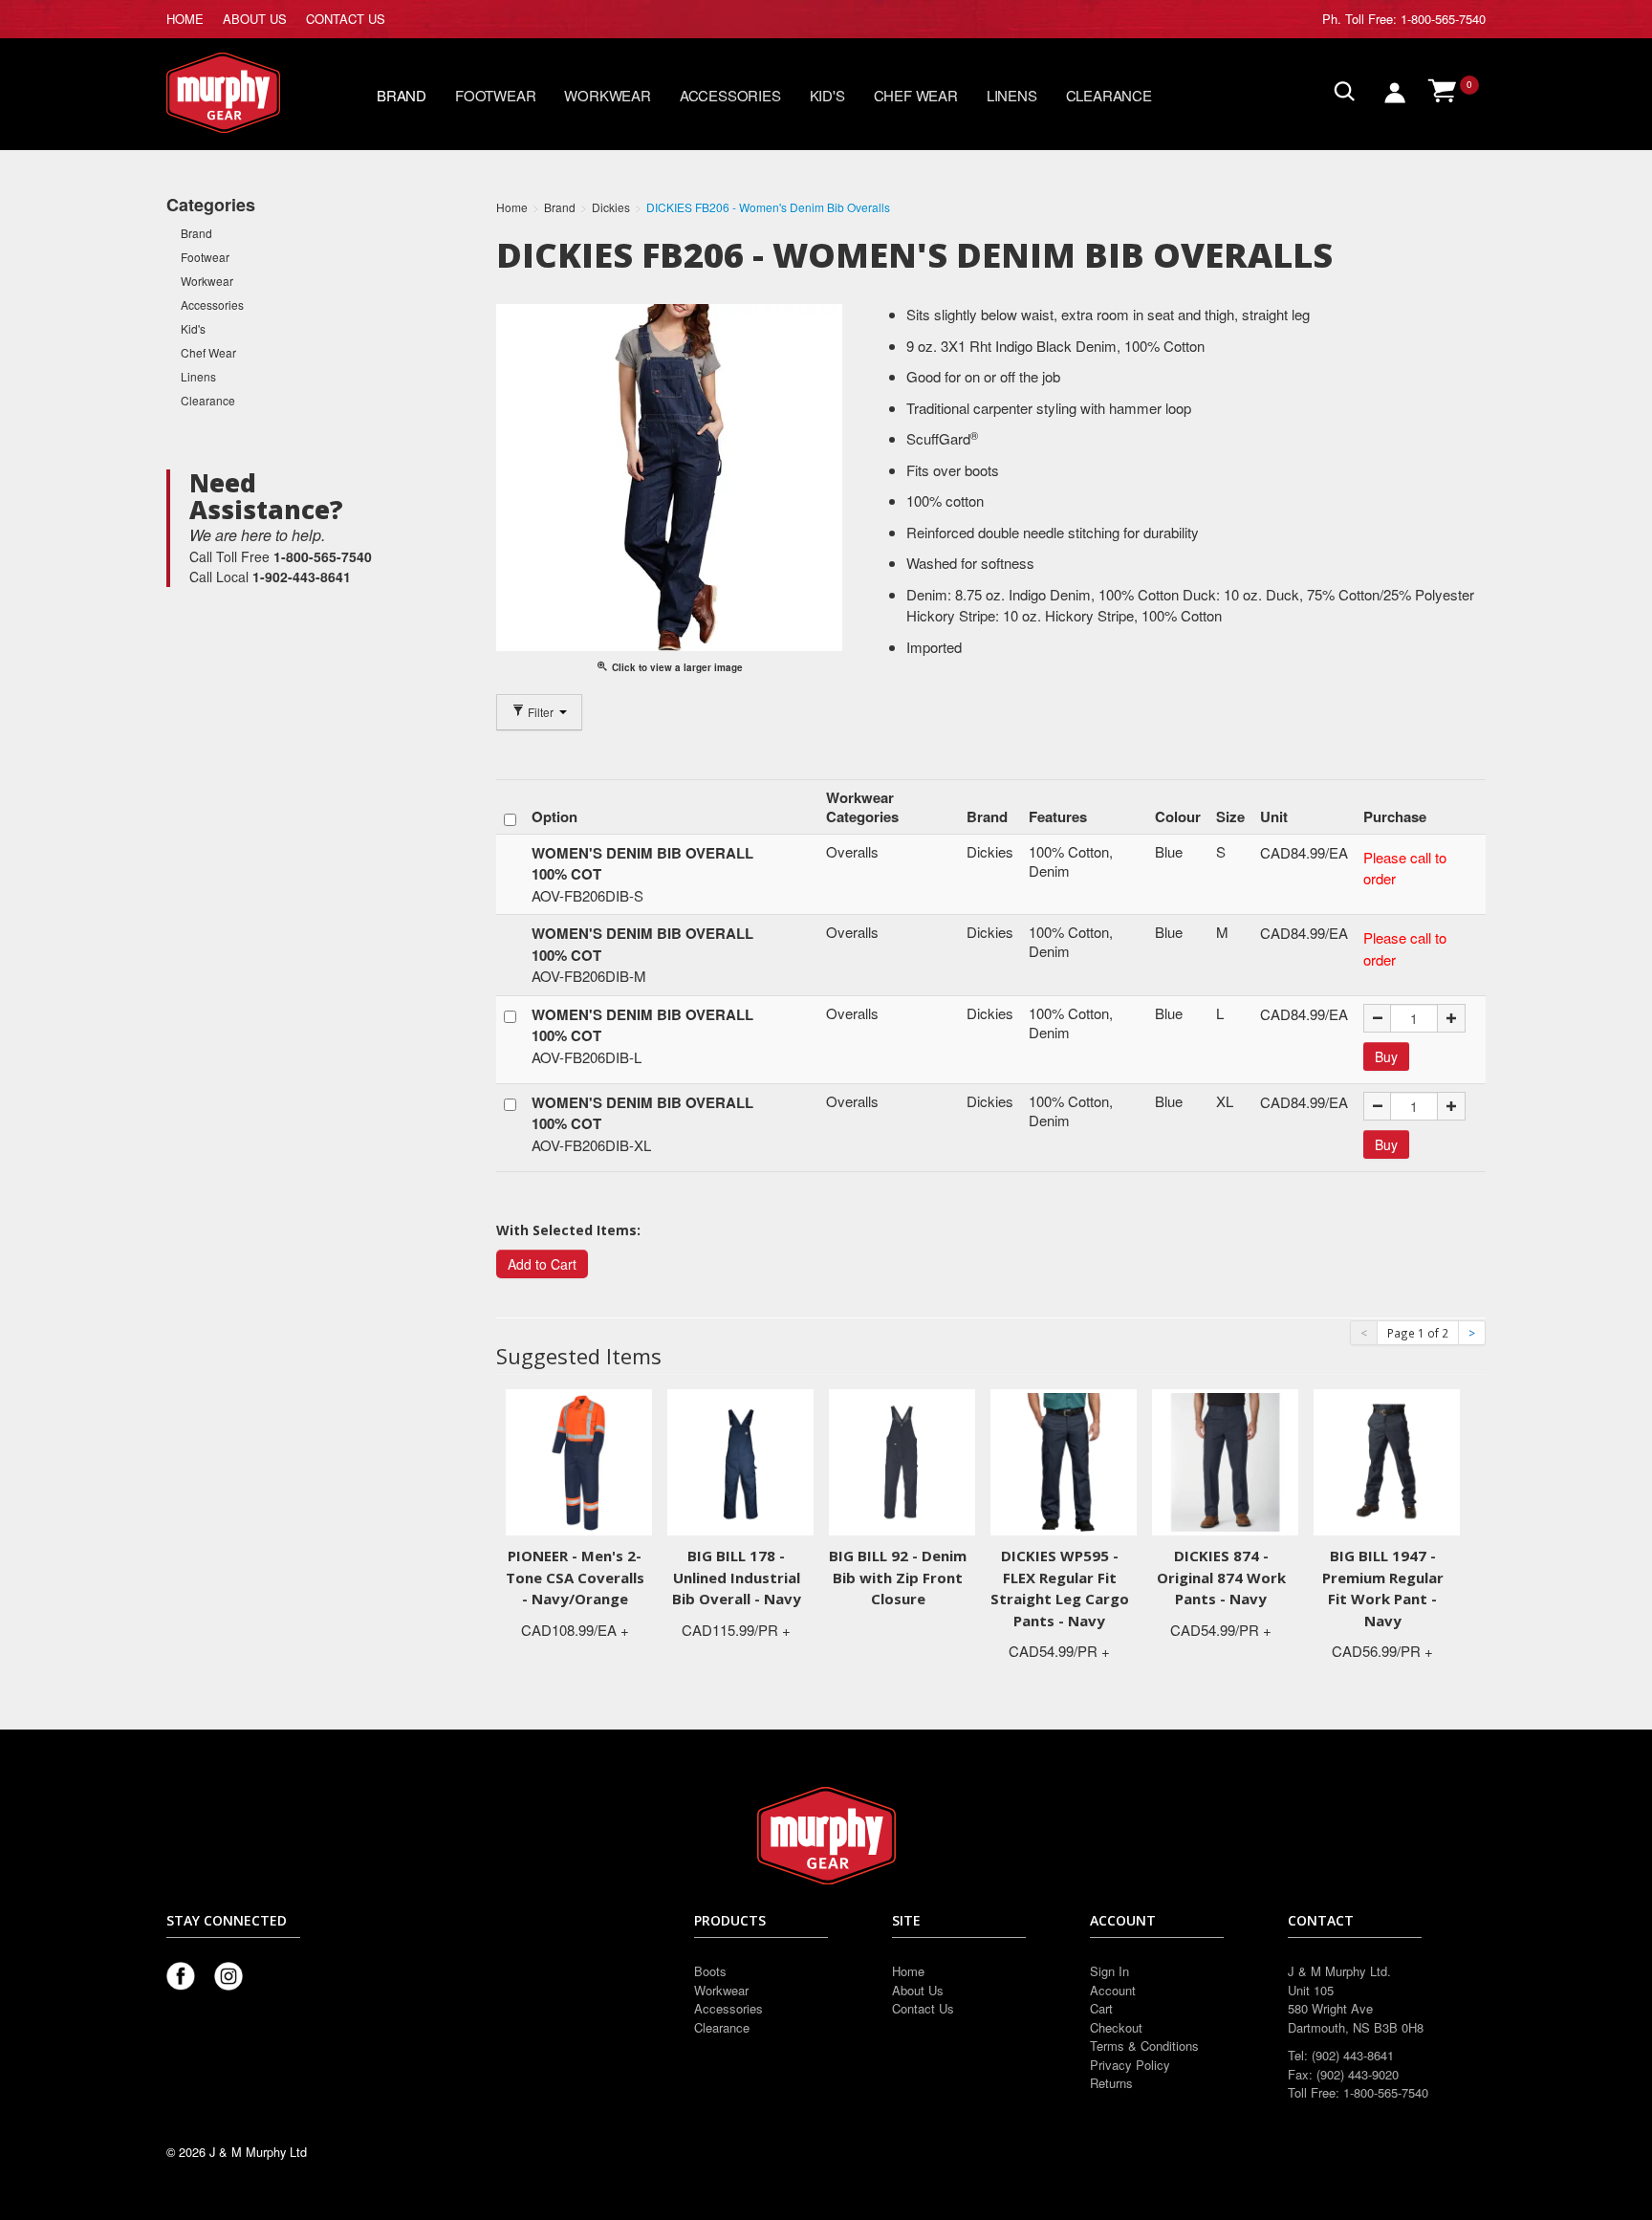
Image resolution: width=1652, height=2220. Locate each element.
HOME (185, 19)
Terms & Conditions (1144, 2046)
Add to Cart (542, 1264)
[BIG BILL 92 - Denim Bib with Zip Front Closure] (902, 1460)
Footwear (495, 95)
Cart (1101, 2008)
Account (1113, 1990)
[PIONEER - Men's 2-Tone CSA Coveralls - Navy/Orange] (579, 1460)
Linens (1012, 95)
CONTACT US (346, 19)
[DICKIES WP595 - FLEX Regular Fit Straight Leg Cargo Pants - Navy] (1064, 1460)
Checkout (1116, 2027)
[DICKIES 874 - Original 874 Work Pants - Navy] (1225, 1460)
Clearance (1109, 95)
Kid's (827, 95)
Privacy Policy (1130, 2065)
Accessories (730, 95)
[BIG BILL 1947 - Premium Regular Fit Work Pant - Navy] (1387, 1460)
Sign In (1109, 1971)
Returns (1111, 2083)
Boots (710, 1971)
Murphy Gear (248, 93)
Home (908, 1971)
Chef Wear (916, 95)
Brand (402, 95)
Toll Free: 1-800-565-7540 (1415, 19)
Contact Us (923, 2008)
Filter (541, 712)
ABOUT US (255, 19)
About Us (918, 1990)
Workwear (607, 95)
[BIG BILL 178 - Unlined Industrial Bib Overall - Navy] (740, 1460)
